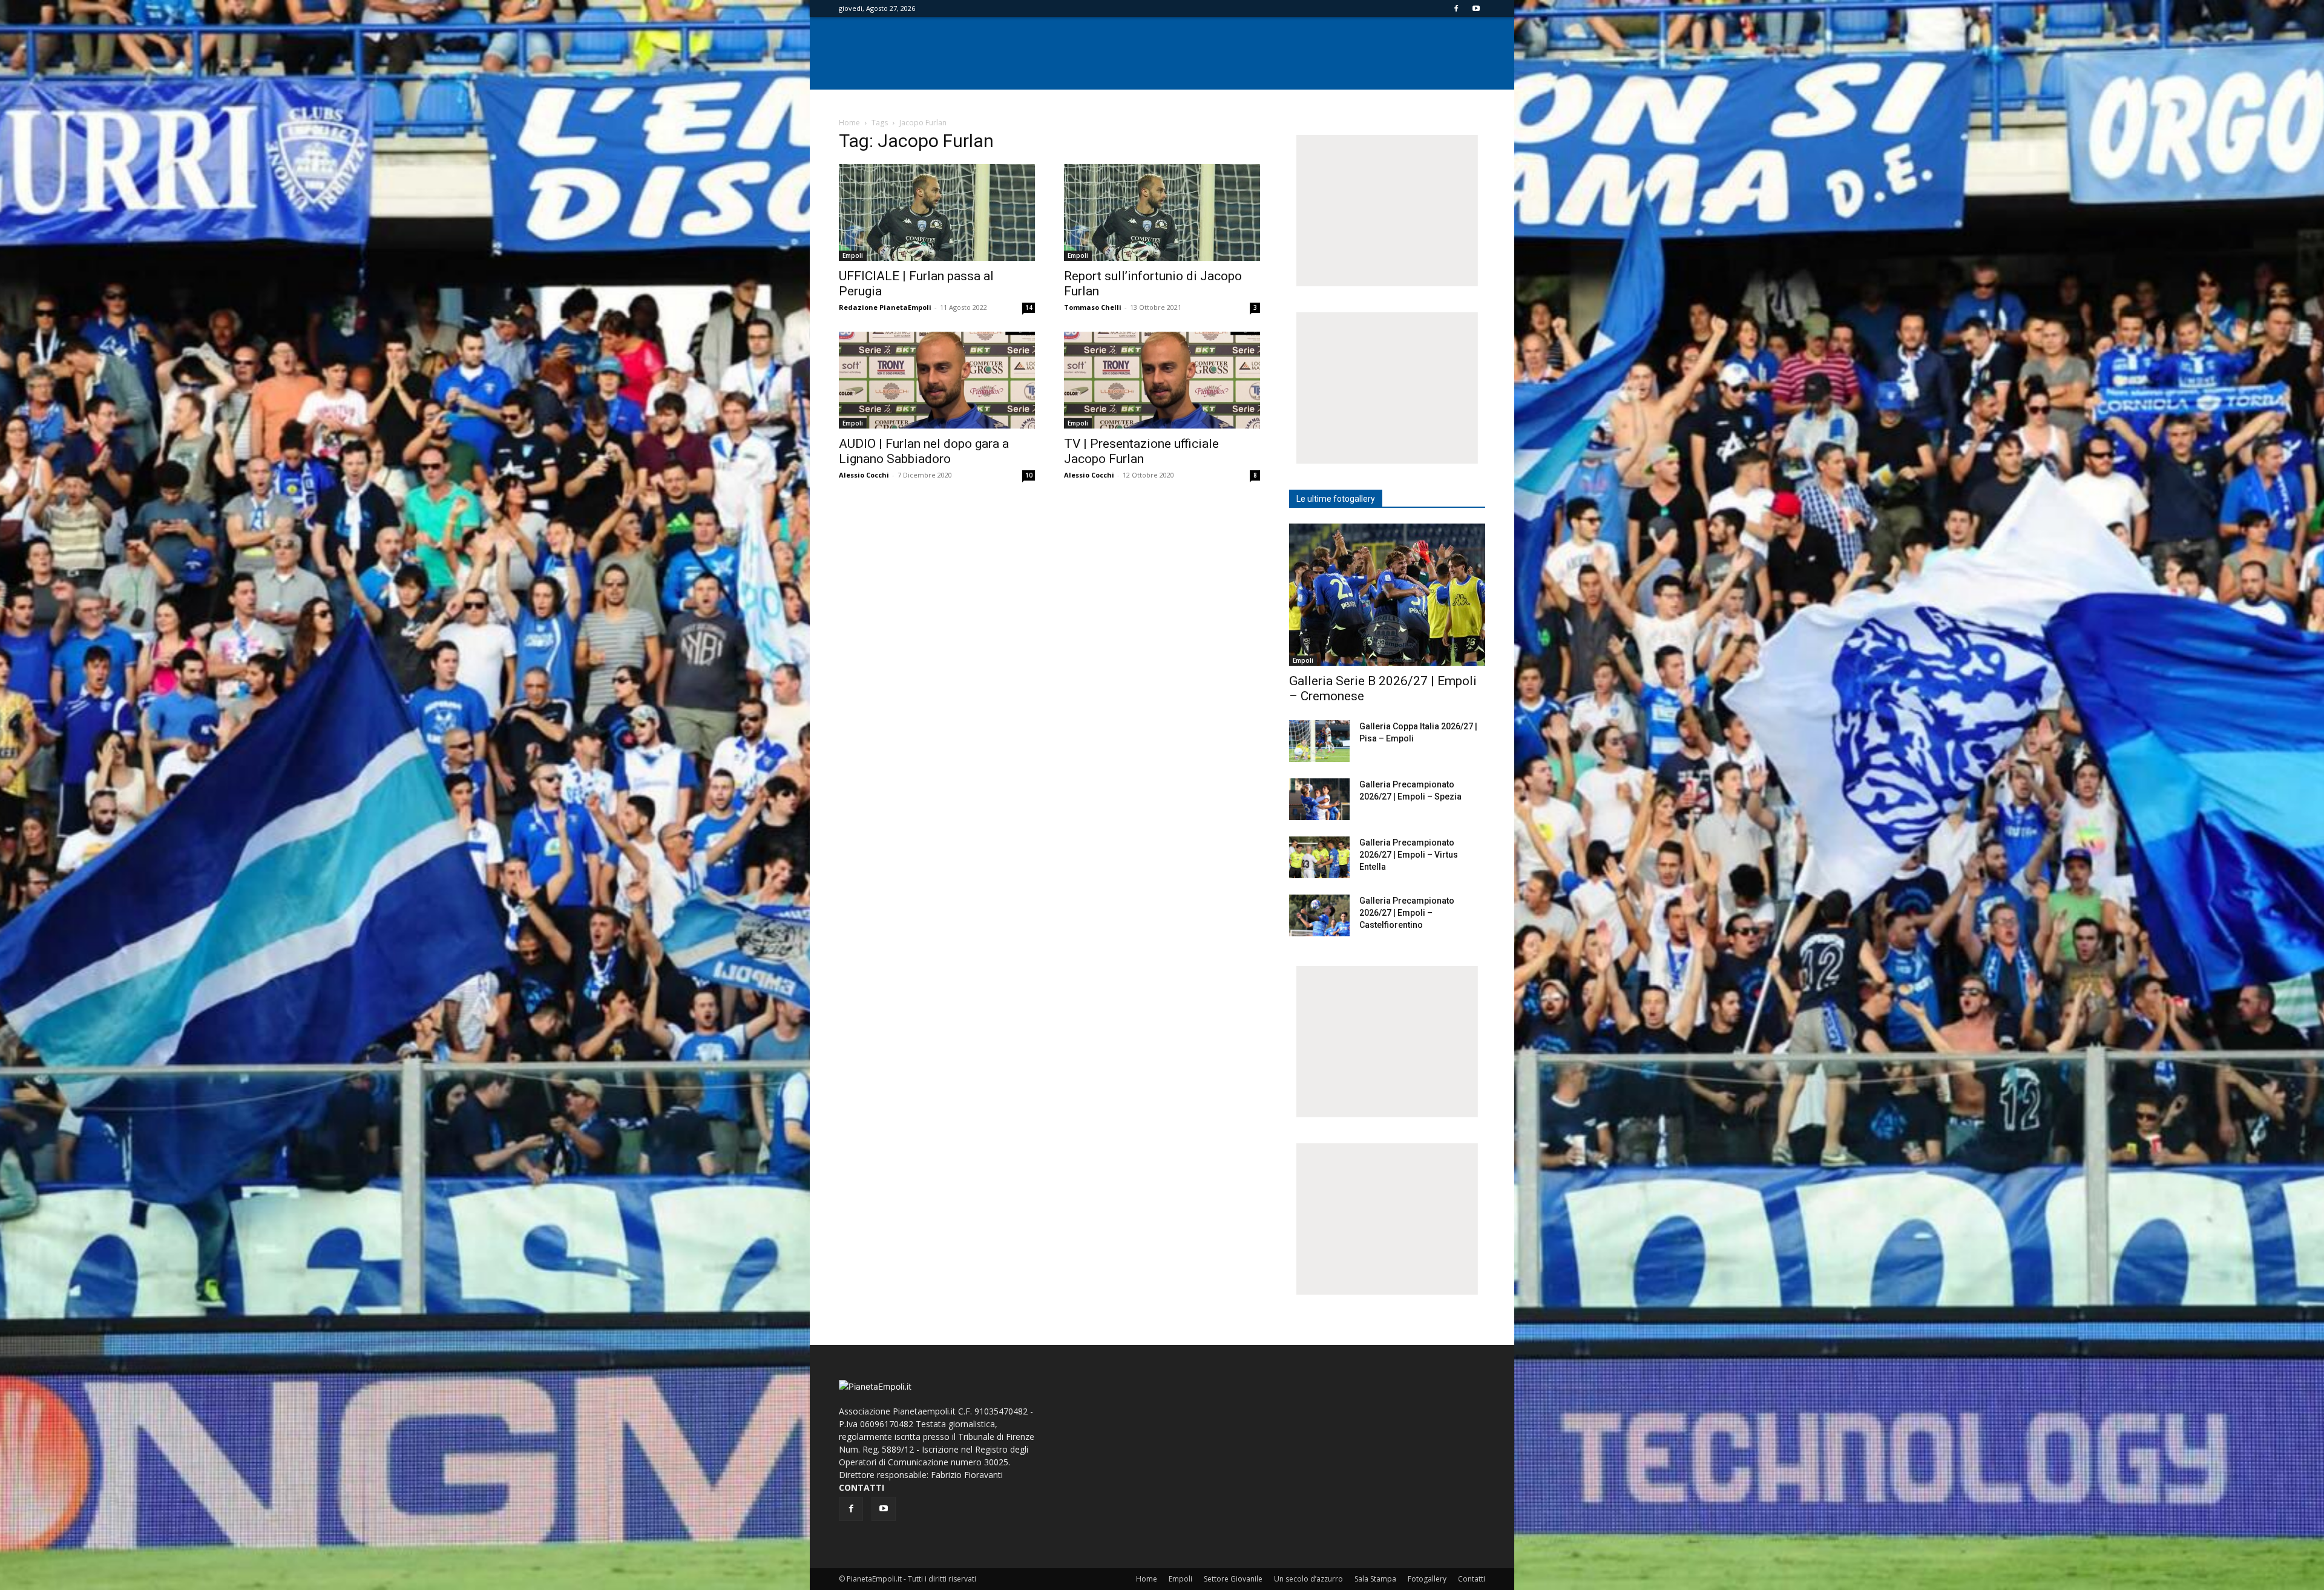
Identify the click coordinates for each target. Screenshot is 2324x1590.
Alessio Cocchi (864, 475)
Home (849, 123)
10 (1029, 475)
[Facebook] (1456, 8)
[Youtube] (1476, 8)
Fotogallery (1427, 1579)
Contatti (1472, 1579)
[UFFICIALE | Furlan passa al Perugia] (937, 212)
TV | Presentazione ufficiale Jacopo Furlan (1141, 451)
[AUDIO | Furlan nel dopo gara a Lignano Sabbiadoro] (937, 380)
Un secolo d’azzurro (1308, 1579)
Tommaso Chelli (1093, 307)
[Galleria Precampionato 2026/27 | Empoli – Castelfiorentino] (1319, 915)
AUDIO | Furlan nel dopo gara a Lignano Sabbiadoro (924, 451)
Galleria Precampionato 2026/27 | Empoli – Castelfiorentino (1407, 913)
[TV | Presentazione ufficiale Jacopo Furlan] (1162, 380)
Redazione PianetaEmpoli (885, 307)
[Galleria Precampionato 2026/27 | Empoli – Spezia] (1319, 799)
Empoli (853, 255)
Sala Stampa (1375, 1579)
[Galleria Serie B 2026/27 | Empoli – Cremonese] (1387, 595)
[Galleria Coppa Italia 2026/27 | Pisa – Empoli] (1319, 741)
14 (1029, 307)
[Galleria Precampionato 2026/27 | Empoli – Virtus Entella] (1319, 857)
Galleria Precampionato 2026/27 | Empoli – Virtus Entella (1409, 855)
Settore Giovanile (1233, 1579)
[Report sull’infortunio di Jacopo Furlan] (1162, 212)
